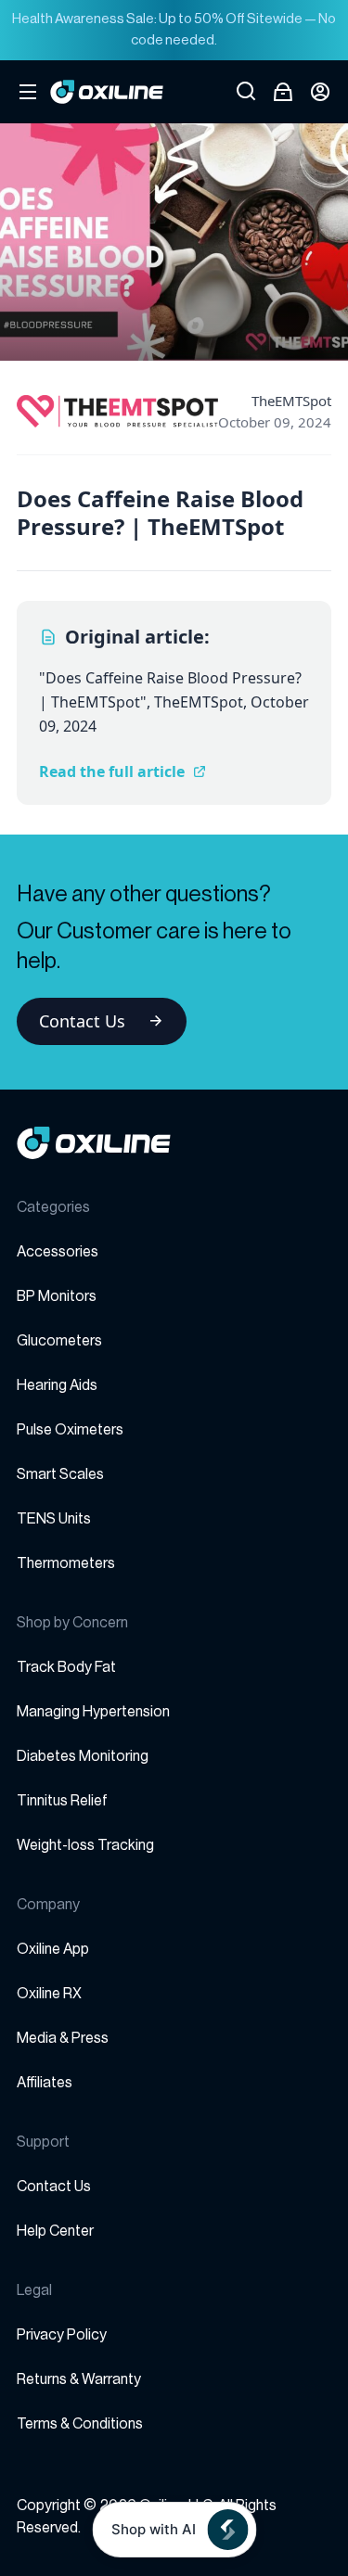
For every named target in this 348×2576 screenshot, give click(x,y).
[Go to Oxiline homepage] (107, 92)
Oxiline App (53, 1949)
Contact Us (82, 1021)
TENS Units (54, 1519)
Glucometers (59, 1341)
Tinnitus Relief (62, 1801)
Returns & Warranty (79, 2379)
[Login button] (320, 92)
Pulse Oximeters (70, 1430)
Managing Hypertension (93, 1712)
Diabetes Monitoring (83, 1756)
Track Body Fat (66, 1667)
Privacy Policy (62, 2335)
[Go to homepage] (174, 1143)
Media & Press (63, 2038)
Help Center (55, 2231)
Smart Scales (60, 1474)
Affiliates (45, 2083)
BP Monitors (57, 1296)
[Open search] (246, 92)
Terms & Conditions (80, 2424)
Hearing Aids (57, 1385)
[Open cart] (283, 92)
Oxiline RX (49, 1994)
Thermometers (66, 1563)
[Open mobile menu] (28, 92)
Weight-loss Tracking (85, 1845)
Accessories (58, 1252)
